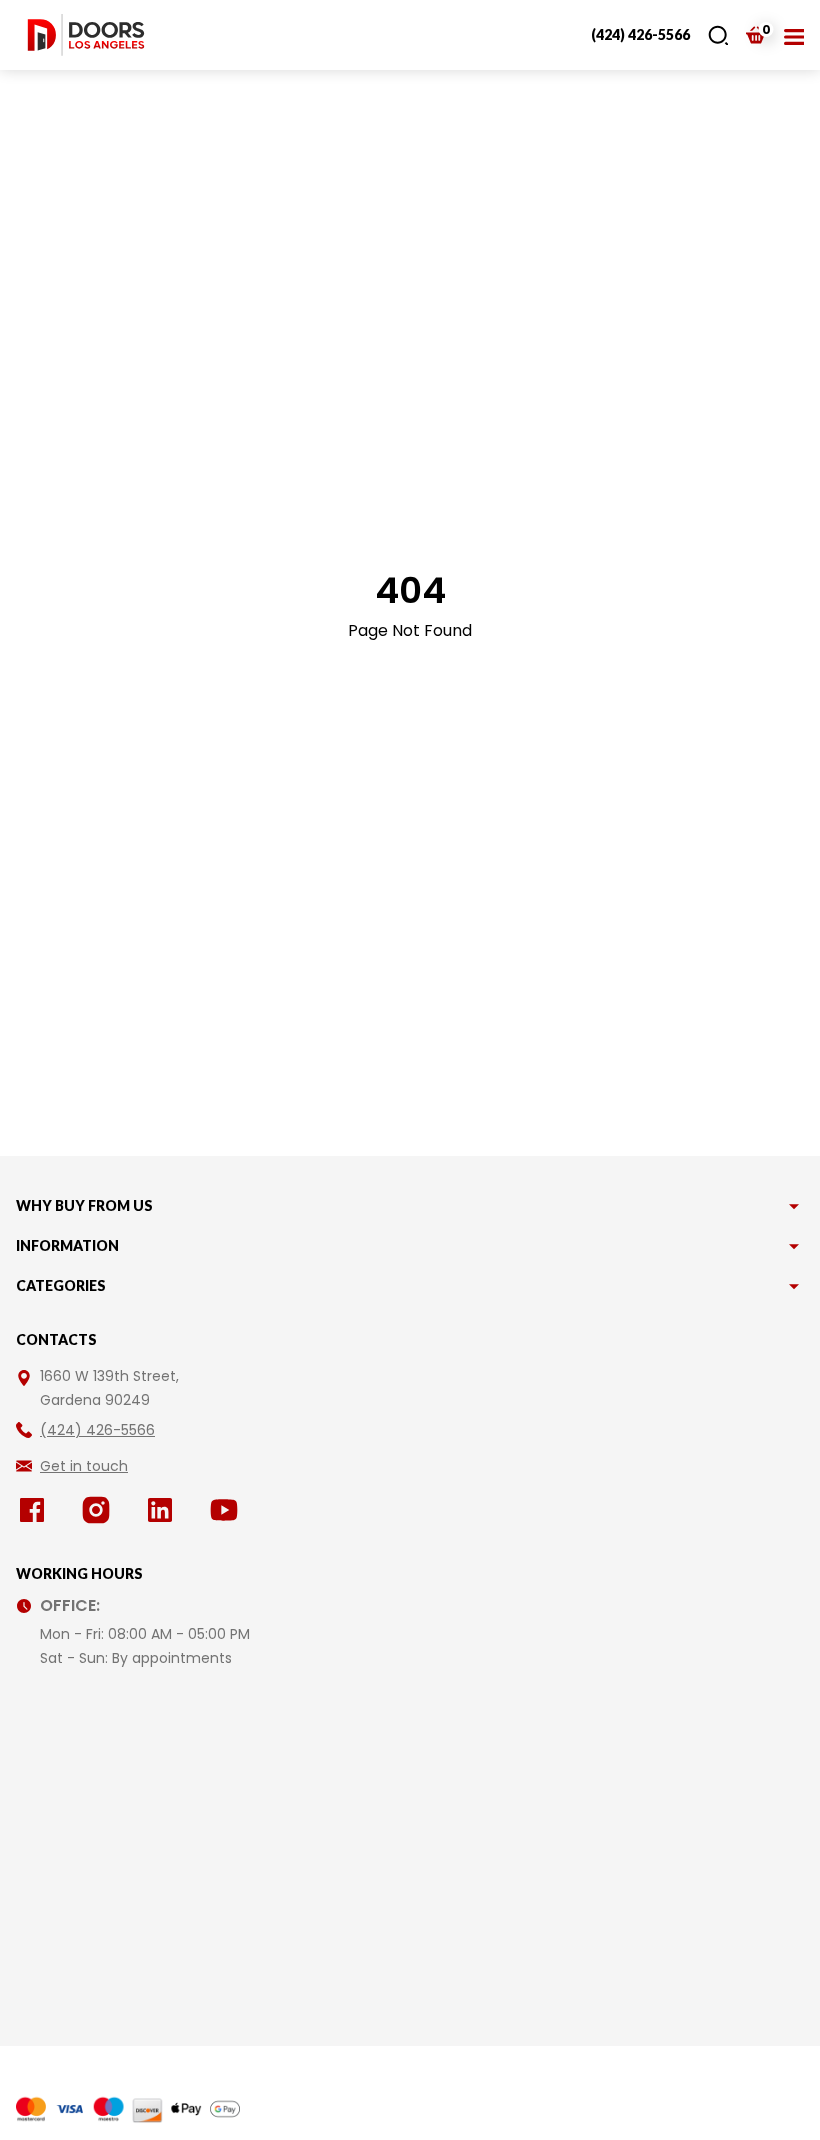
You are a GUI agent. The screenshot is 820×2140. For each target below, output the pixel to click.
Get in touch (84, 1466)
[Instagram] (100, 1510)
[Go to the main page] (86, 35)
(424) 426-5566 (640, 34)
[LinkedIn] (164, 1510)
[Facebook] (36, 1510)
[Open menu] (794, 35)
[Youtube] (228, 1510)
